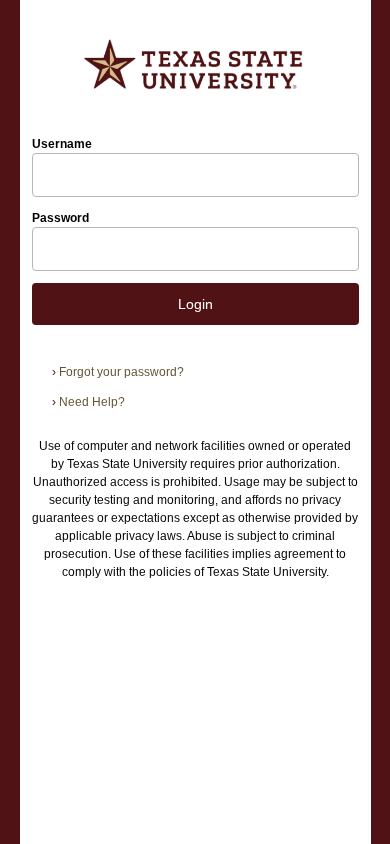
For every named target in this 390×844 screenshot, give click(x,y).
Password (60, 218)
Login (195, 304)
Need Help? (88, 402)
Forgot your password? (118, 372)
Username (62, 144)
